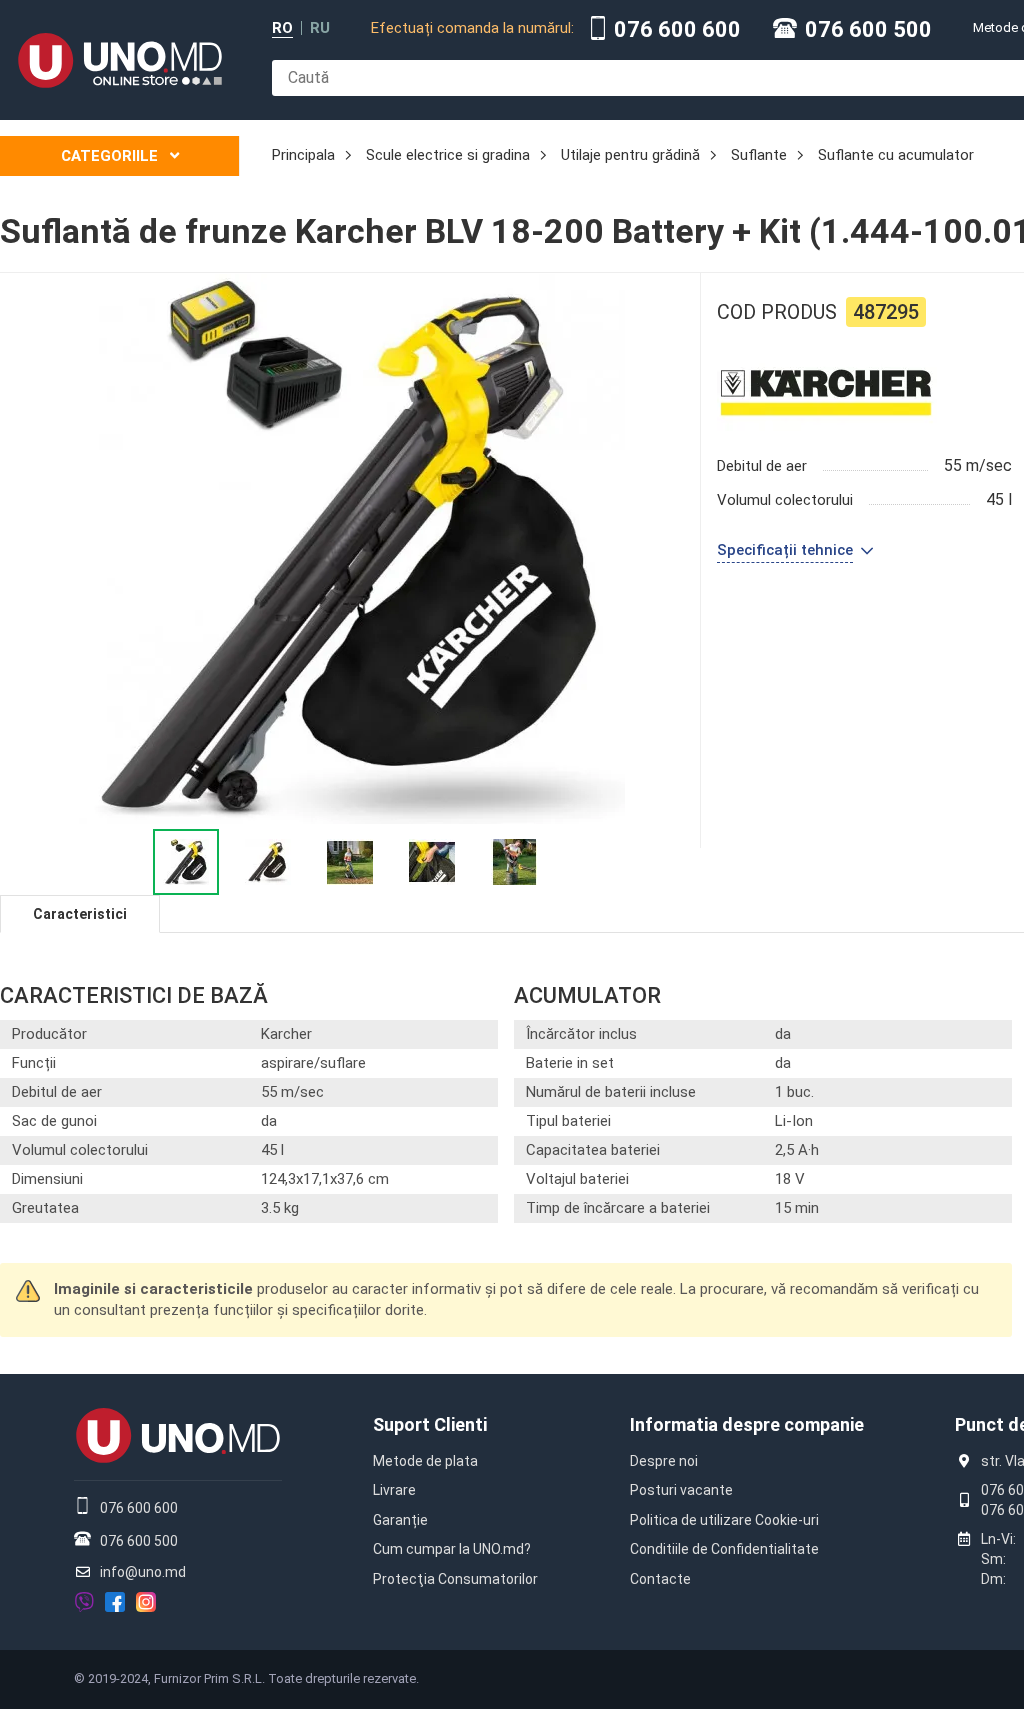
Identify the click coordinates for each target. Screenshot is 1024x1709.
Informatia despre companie (747, 1424)
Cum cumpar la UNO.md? (452, 1549)
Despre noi (664, 1461)
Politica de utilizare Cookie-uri (724, 1520)
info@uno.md (143, 1572)
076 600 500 (868, 30)
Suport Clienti (430, 1424)
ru (320, 28)
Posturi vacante (681, 1490)
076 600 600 (677, 30)
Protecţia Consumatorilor (455, 1579)
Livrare (394, 1490)
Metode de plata (425, 1461)
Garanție (400, 1520)
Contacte (660, 1579)
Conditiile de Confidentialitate (724, 1549)
